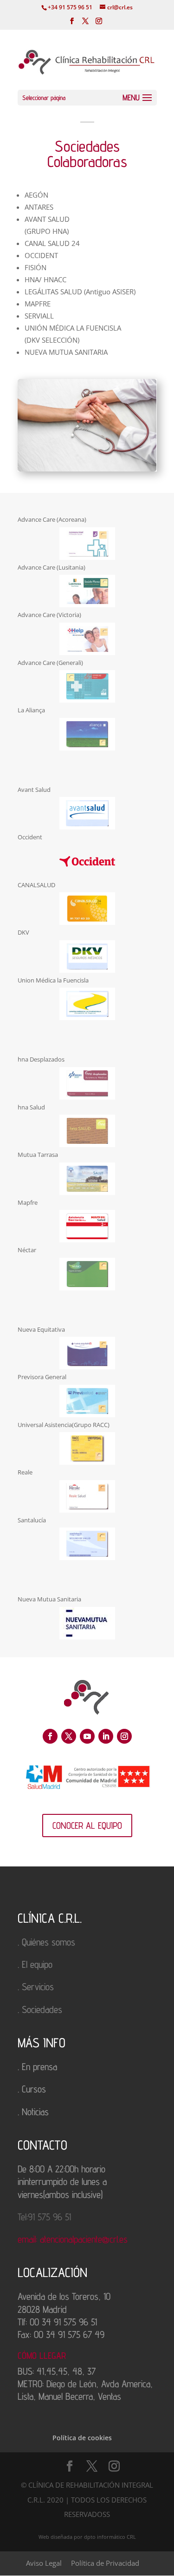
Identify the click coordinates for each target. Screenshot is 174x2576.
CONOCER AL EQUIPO (87, 1826)
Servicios (38, 1987)
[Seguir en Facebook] (50, 1736)
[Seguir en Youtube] (87, 1736)
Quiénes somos (48, 1942)
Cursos (34, 2089)
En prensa (39, 2067)
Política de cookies (82, 2438)
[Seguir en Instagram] (124, 1736)
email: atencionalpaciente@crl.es (73, 2239)
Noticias (35, 2112)
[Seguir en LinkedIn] (106, 1736)
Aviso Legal (44, 2563)
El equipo (37, 1964)
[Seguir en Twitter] (69, 1736)
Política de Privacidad (105, 2563)
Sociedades (42, 2009)
